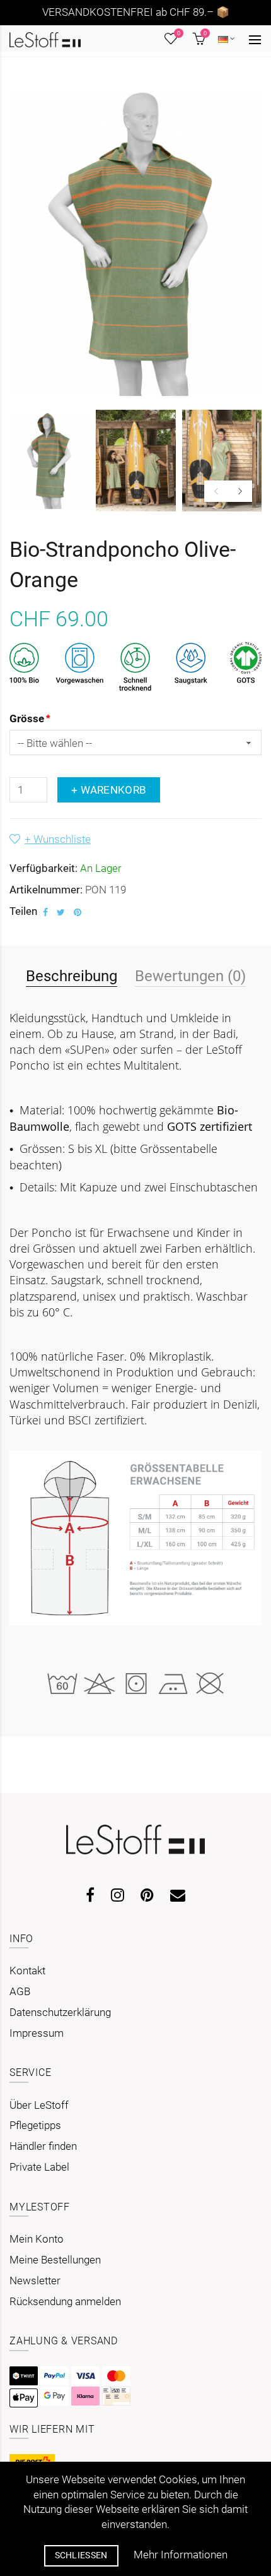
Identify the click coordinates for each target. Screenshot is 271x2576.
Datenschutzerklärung (60, 2012)
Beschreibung (72, 976)
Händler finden (43, 2146)
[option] (49, 461)
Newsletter (35, 2281)
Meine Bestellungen (55, 2260)
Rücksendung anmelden (65, 2301)
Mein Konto (37, 2239)
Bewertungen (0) (190, 976)
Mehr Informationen (181, 2555)
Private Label (39, 2167)
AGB (20, 1991)
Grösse (27, 719)
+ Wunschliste (58, 839)
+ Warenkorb (109, 790)
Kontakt (27, 1971)
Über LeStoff (39, 2105)
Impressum (37, 2033)
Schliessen (81, 2555)
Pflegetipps (35, 2125)
